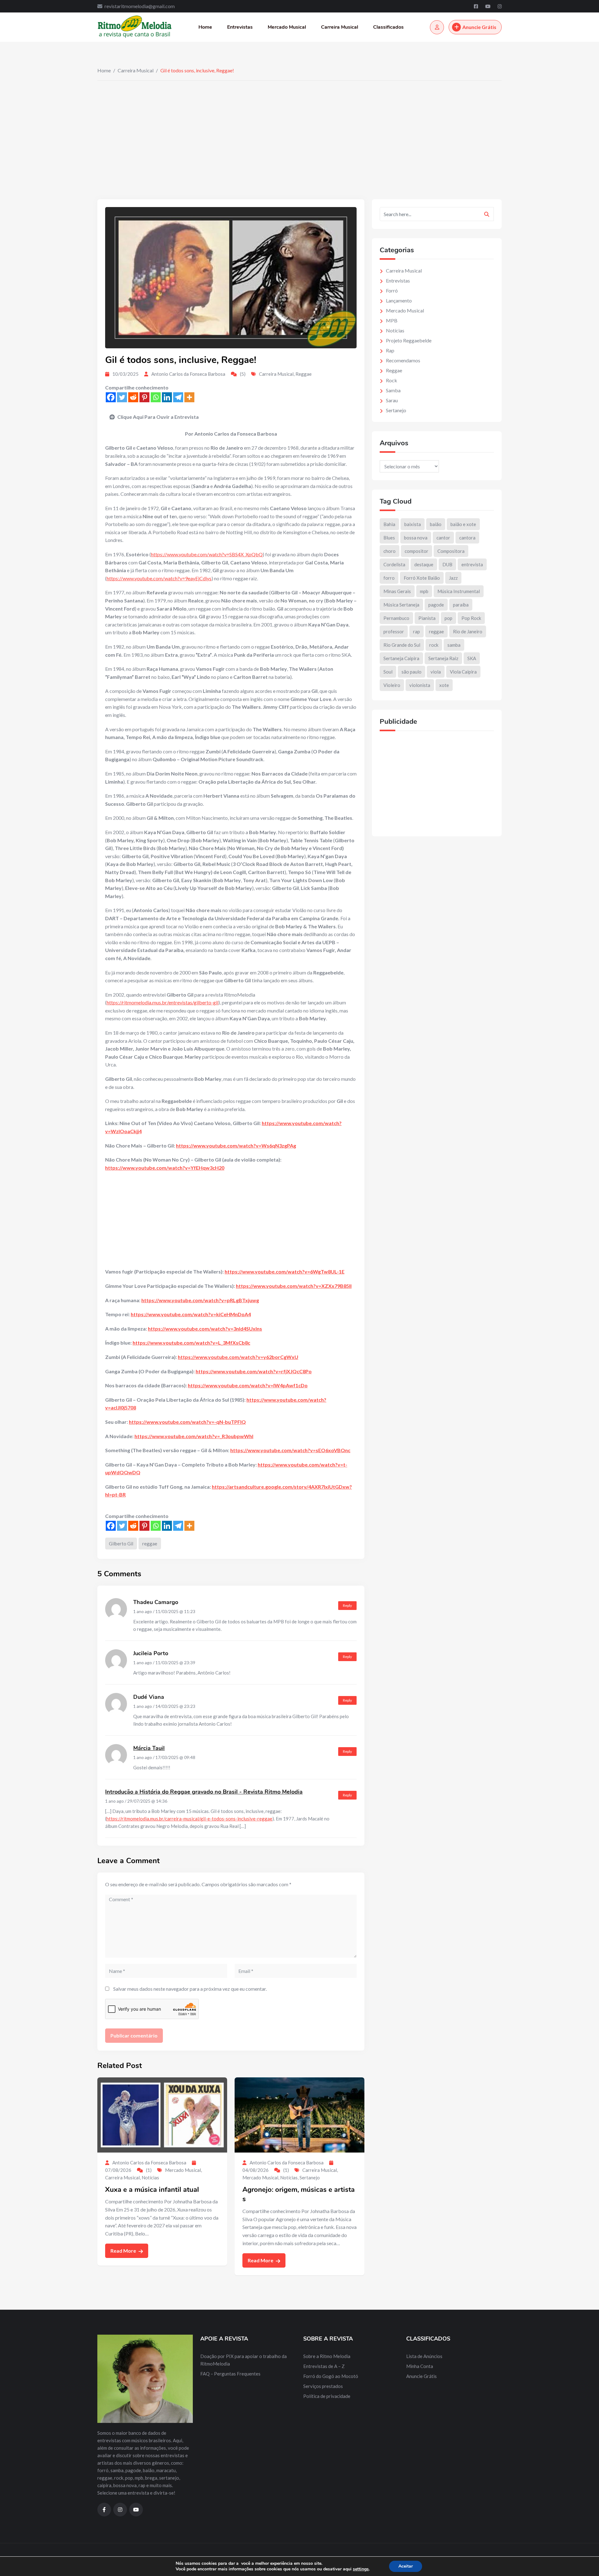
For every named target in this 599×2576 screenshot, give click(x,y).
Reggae (304, 374)
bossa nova (416, 538)
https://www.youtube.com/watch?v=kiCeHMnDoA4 (191, 1314)
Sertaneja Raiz (443, 658)
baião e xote (463, 524)
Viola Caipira (463, 672)
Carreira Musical (340, 27)
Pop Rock (471, 618)
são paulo (412, 672)
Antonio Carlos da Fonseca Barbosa (188, 374)
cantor (443, 538)
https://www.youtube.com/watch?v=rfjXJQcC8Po (254, 1371)
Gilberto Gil (121, 1544)
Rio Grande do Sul (402, 645)
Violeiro (392, 685)
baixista (413, 524)
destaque (424, 564)
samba (454, 645)
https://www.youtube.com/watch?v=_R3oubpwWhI (194, 1436)
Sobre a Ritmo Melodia (327, 2356)
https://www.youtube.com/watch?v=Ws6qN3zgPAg (236, 1145)
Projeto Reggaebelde (409, 340)
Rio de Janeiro (468, 631)
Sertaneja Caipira (401, 658)
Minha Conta (420, 2366)
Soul (388, 672)
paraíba (461, 605)
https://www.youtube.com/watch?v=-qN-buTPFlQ (187, 1422)
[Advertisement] (299, 128)
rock (434, 645)
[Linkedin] (167, 397)
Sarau (392, 400)
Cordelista (394, 564)
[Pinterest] (144, 397)
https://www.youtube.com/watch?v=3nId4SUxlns (205, 1329)
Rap (390, 350)
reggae (150, 1544)
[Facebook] (476, 6)
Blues (389, 538)
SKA (472, 658)
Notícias (150, 2177)
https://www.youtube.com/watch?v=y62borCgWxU (238, 1357)
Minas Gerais (397, 591)
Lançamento (399, 300)
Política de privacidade (327, 2396)
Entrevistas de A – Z (324, 2366)
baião (436, 524)
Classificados (388, 27)
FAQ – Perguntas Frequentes (230, 2374)
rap (416, 631)
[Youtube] (488, 6)
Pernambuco (396, 618)
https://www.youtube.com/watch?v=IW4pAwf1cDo (248, 1385)
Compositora (451, 551)
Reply (347, 1605)
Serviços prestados (323, 2386)
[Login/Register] (437, 27)
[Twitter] (122, 397)
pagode (436, 605)
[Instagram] (500, 6)
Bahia (389, 524)
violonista (420, 685)
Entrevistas (240, 27)
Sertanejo (310, 2177)
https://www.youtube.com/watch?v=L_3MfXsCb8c (191, 1343)
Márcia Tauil (149, 1748)
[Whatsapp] (156, 397)
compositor (416, 551)
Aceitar (406, 2566)
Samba (393, 390)
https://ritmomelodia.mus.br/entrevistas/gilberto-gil (163, 1002)
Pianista (427, 618)
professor (394, 631)
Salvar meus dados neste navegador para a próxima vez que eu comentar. (190, 1989)
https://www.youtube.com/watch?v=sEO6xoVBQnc (290, 1450)
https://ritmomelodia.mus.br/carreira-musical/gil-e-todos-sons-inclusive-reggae (189, 1819)
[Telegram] (178, 397)
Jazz (453, 578)
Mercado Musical (287, 27)
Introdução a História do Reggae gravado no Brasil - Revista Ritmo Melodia (204, 1792)
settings (361, 2569)
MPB (392, 320)
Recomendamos (403, 360)
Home (205, 27)
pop (448, 618)
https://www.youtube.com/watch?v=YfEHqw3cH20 (165, 1168)
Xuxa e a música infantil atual (152, 2190)
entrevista (472, 564)
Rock (392, 380)
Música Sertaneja (401, 605)
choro (390, 551)
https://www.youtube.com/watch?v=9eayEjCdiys (159, 578)
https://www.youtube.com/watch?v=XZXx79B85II (294, 1286)
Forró (392, 290)
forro (389, 578)
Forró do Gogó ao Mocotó (331, 2376)
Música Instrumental (459, 591)
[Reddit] (133, 397)
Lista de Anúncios (424, 2356)
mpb (424, 591)
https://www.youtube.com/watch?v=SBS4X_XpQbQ (207, 554)
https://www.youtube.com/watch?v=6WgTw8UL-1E (285, 1271)
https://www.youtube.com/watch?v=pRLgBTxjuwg (200, 1300)
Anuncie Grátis (479, 27)
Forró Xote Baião (422, 578)
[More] (189, 397)
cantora (467, 538)
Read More (124, 2251)
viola (436, 672)
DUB (447, 564)
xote (444, 685)
